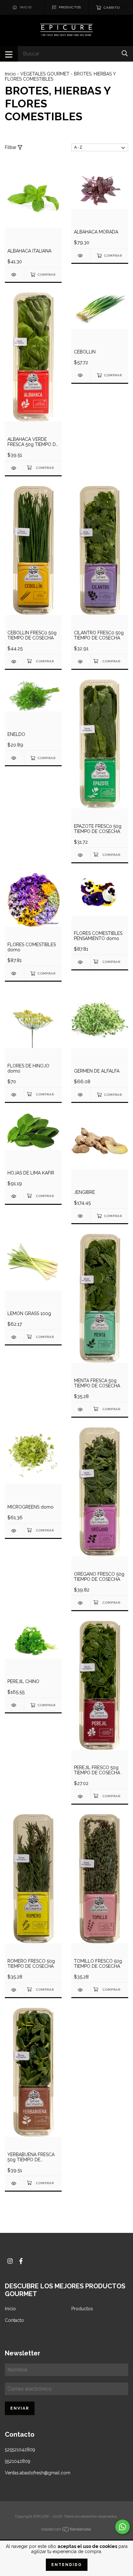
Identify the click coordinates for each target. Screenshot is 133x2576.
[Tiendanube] (66, 2531)
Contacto (14, 2320)
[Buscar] (125, 53)
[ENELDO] (14, 758)
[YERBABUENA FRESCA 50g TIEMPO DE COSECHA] (14, 2183)
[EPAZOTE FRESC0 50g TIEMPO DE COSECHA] (81, 855)
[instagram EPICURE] (10, 2261)
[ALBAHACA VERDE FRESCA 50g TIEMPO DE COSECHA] (14, 468)
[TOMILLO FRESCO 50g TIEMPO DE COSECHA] (81, 1990)
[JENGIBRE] (81, 1216)
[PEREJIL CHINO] (14, 1705)
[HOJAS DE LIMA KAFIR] (14, 1196)
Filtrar (11, 147)
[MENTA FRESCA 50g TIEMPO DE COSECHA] (81, 1409)
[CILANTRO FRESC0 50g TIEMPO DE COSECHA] (81, 662)
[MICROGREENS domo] (14, 1531)
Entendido (67, 2565)
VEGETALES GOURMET (46, 74)
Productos (82, 2309)
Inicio (10, 74)
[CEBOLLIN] (81, 375)
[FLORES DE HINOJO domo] (14, 1095)
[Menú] (9, 54)
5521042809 (18, 2461)
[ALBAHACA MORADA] (81, 256)
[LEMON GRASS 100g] (14, 1337)
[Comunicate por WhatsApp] (123, 2527)
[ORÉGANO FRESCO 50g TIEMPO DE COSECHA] (81, 1603)
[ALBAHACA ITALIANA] (14, 275)
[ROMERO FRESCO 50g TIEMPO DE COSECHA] (14, 1990)
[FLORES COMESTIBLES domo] (14, 973)
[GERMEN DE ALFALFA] (81, 1095)
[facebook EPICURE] (21, 2261)
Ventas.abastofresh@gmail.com (38, 2473)
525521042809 (20, 2450)
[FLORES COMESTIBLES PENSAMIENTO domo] (81, 962)
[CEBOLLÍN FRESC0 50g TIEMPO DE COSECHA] (14, 662)
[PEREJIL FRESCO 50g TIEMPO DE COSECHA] (81, 1796)
